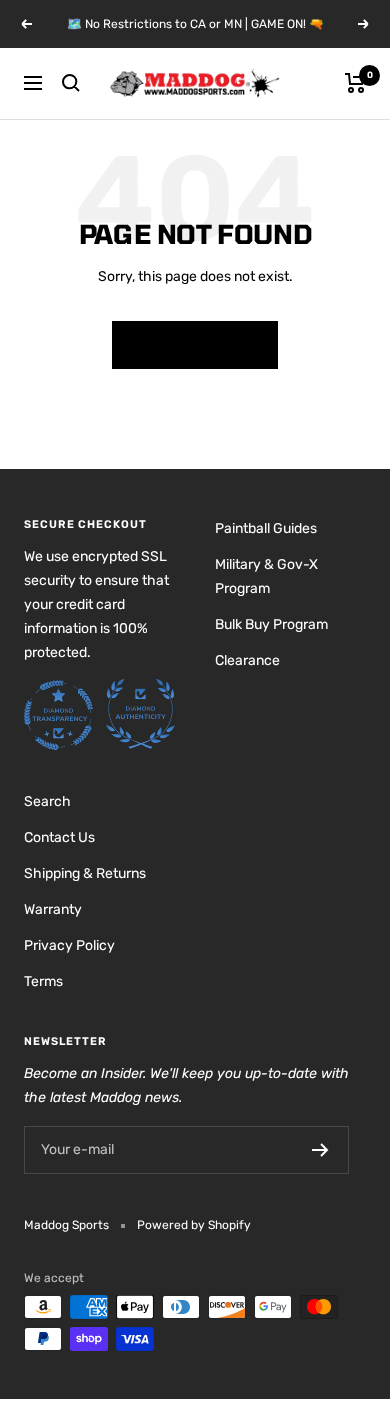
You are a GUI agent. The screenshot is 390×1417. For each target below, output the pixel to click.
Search (47, 801)
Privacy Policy (69, 945)
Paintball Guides (266, 528)
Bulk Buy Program (271, 624)
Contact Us (59, 837)
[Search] (71, 83)
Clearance (247, 660)
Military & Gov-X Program (266, 576)
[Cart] (355, 83)
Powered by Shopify (194, 1225)
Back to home (195, 345)
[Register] (320, 1150)
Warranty (53, 909)
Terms (43, 981)
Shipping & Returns (85, 873)
